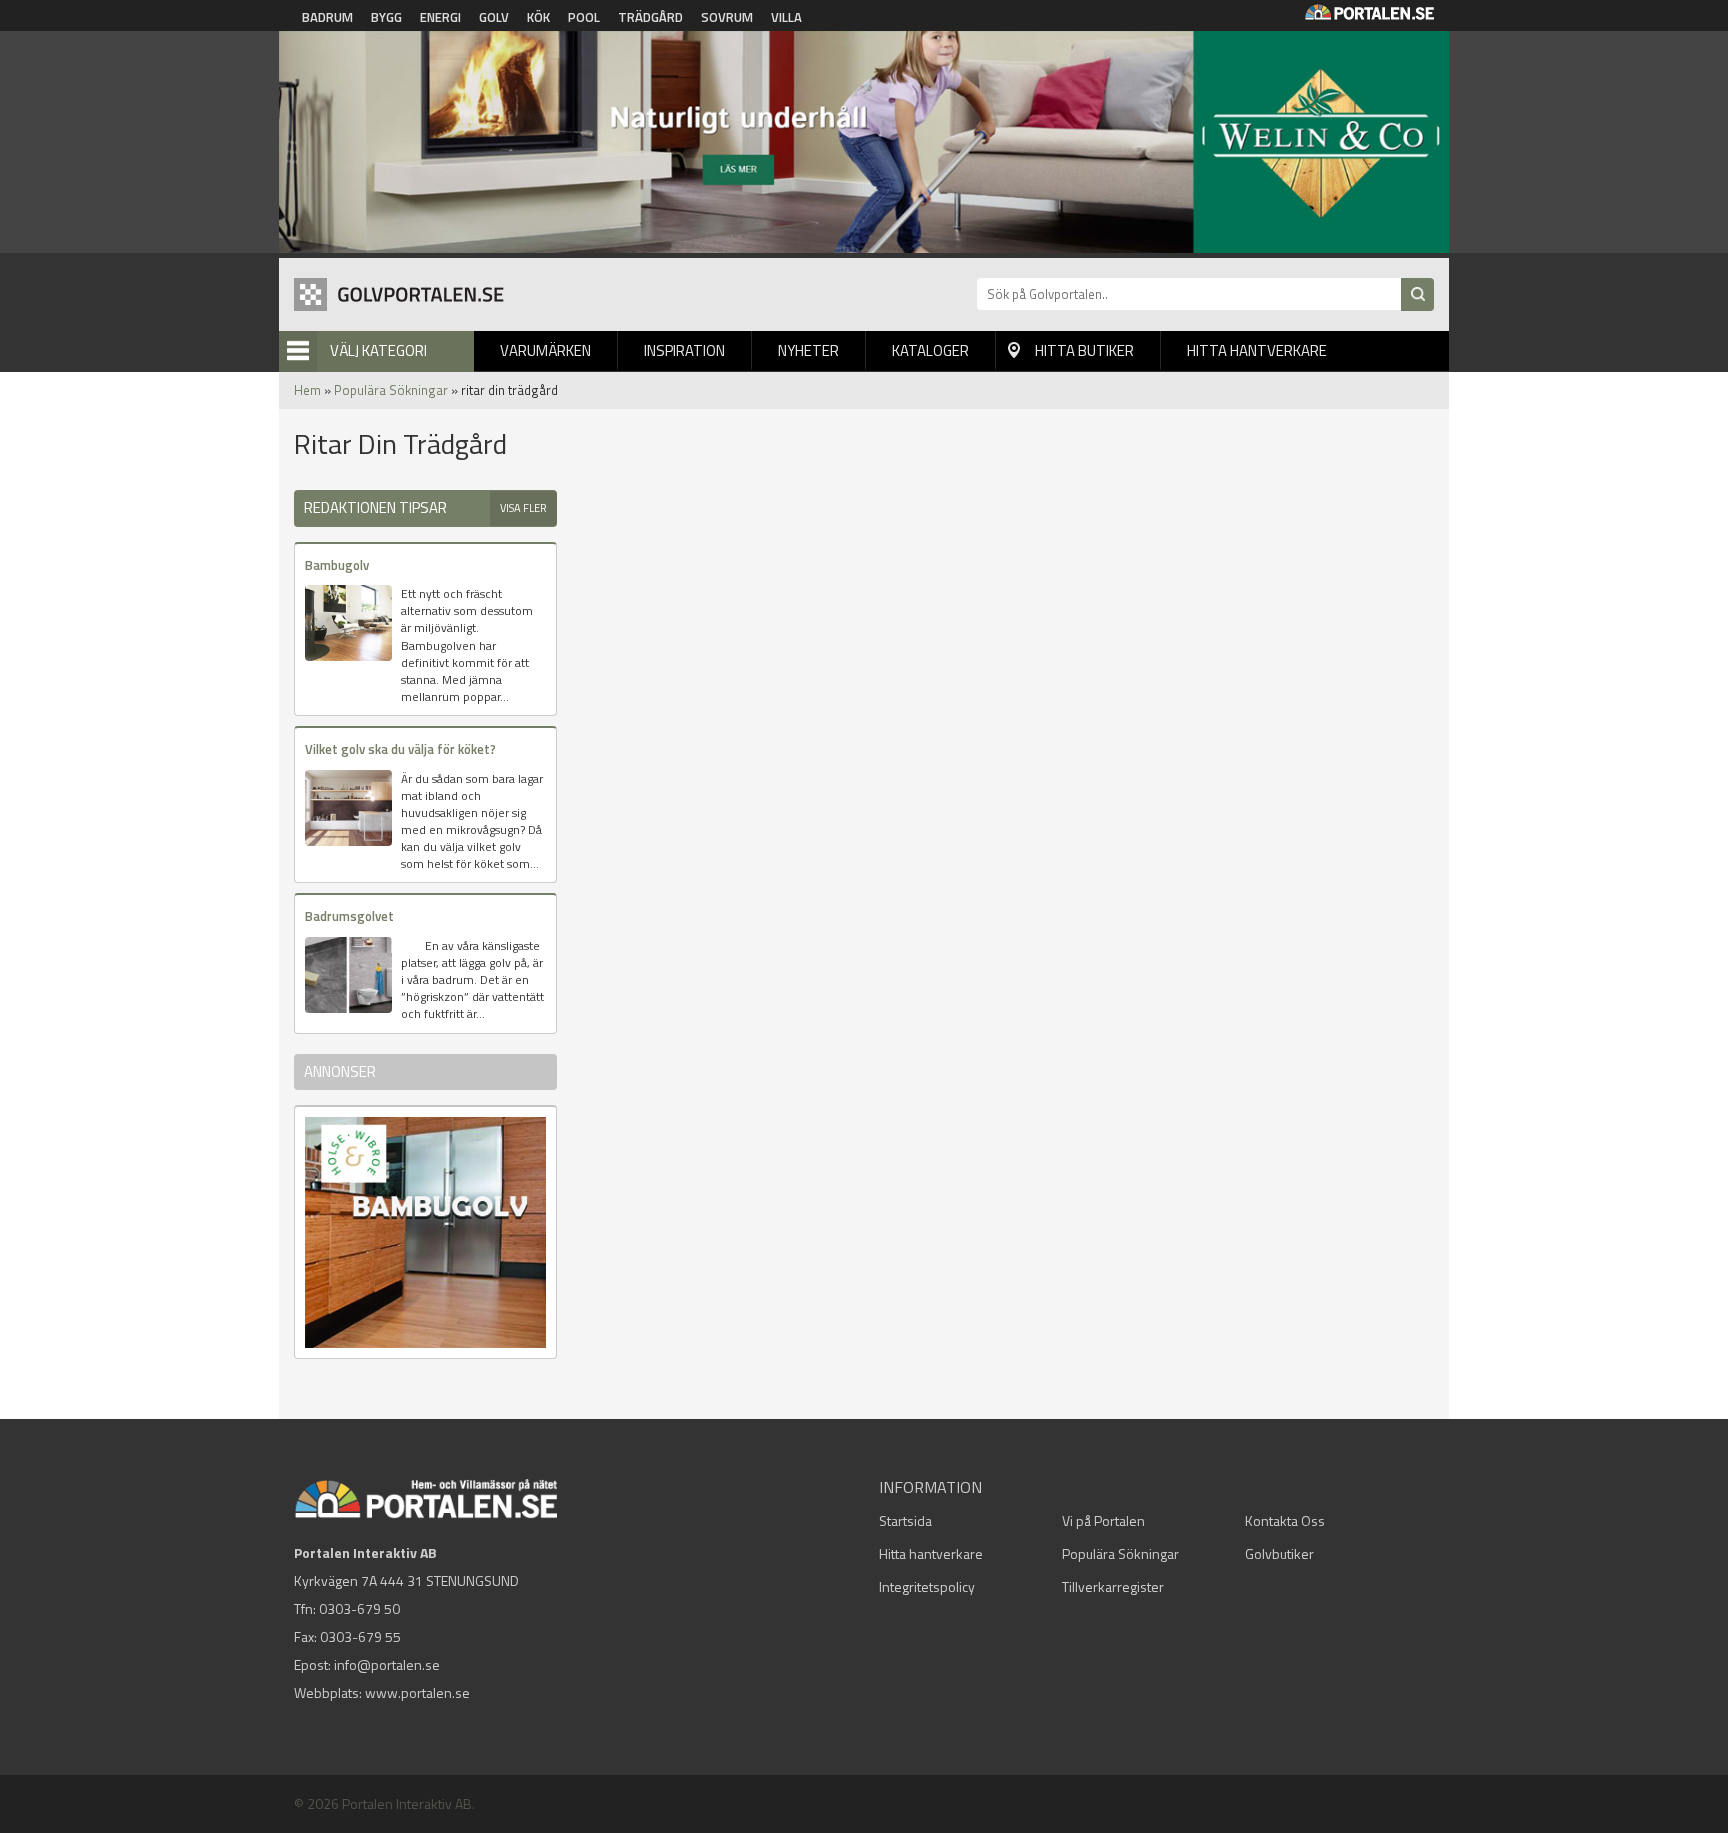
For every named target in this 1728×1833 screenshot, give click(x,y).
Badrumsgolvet (349, 916)
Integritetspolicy (927, 1586)
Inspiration (684, 350)
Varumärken (545, 350)
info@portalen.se (387, 1664)
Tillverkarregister (1113, 1586)
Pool (584, 17)
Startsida (905, 1520)
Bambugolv (337, 565)
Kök (538, 17)
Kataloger (930, 350)
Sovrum (727, 17)
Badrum (327, 17)
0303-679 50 (359, 1608)
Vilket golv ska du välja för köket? (400, 749)
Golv (494, 17)
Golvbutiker (1279, 1553)
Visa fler (523, 508)
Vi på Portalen (1103, 1520)
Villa (786, 17)
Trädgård (650, 17)
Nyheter (808, 350)
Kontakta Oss (1285, 1520)
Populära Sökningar (391, 390)
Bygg (386, 17)
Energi (440, 17)
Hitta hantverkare (1257, 350)
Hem (307, 390)
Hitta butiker (1084, 350)
